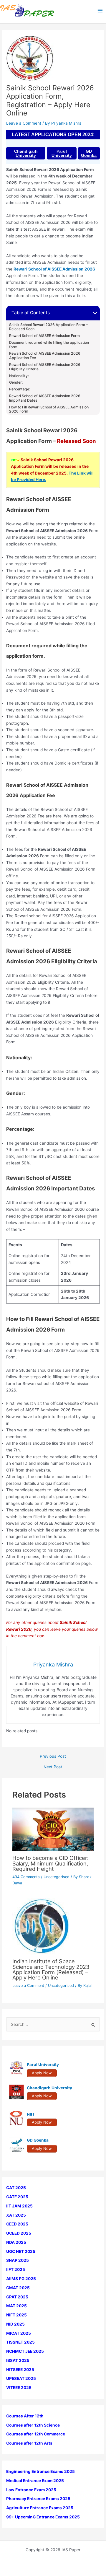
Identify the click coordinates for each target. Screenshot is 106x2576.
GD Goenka (89, 153)
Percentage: (20, 389)
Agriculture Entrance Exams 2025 (40, 2508)
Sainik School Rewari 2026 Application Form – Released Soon (48, 327)
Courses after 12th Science (33, 2425)
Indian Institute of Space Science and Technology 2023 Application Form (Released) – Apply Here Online (51, 1969)
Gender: (16, 382)
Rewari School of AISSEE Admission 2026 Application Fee (45, 356)
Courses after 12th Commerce (36, 2434)
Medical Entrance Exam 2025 (35, 2481)
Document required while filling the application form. (49, 345)
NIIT (31, 2114)
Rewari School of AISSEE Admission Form (44, 336)
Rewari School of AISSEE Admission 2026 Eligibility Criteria (45, 367)
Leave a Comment (24, 123)
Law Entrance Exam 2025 (31, 2490)
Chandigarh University (26, 153)
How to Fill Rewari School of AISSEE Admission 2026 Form (49, 409)
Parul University (62, 153)
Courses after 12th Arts (29, 2443)
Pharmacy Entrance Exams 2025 (38, 2499)
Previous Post (53, 1757)
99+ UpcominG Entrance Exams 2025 (43, 2517)
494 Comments (26, 1877)
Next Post (53, 1767)
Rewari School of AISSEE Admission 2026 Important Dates (45, 398)
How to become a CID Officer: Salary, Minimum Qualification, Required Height (50, 1863)
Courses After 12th (25, 2416)
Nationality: (19, 376)
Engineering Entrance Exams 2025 (40, 2471)
